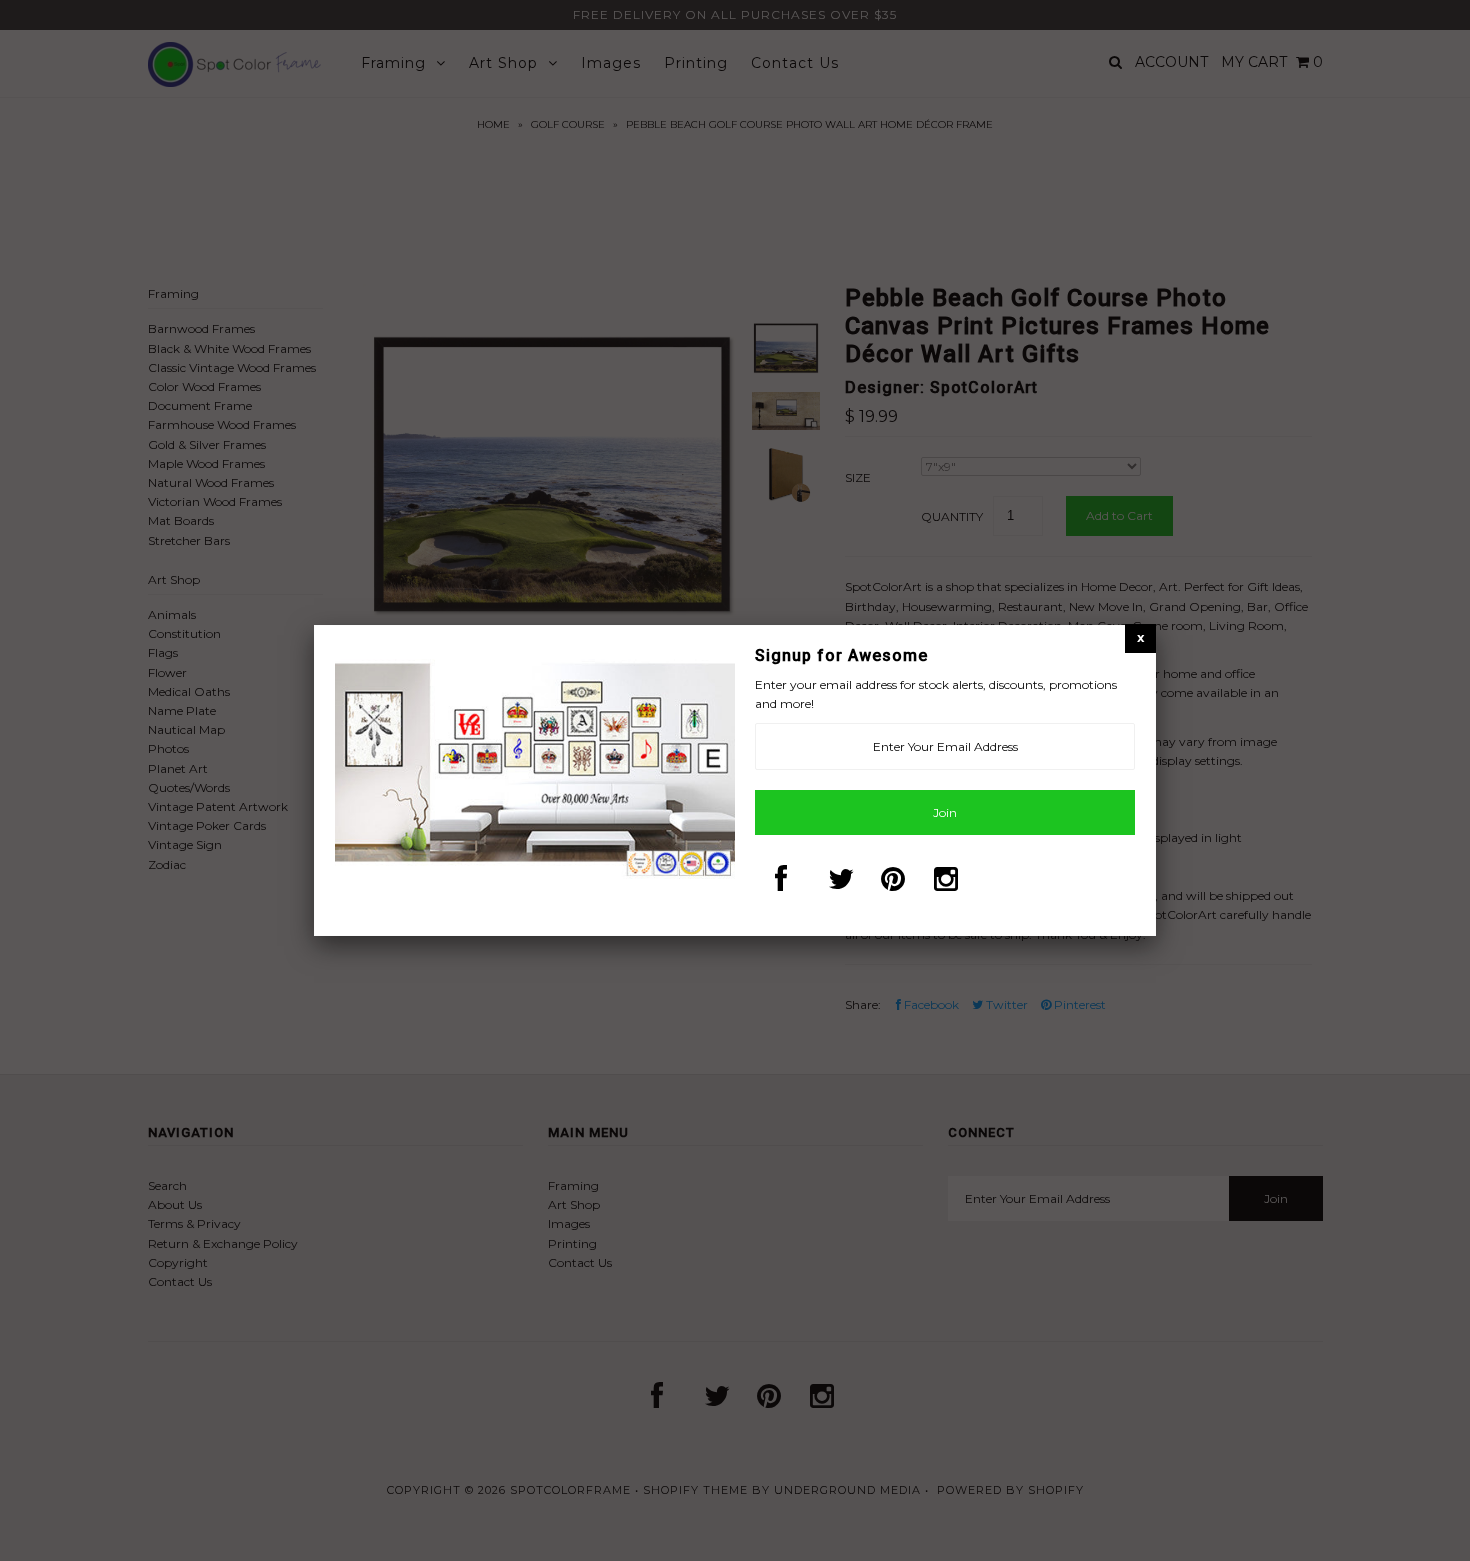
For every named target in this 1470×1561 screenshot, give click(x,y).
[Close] (1140, 637)
